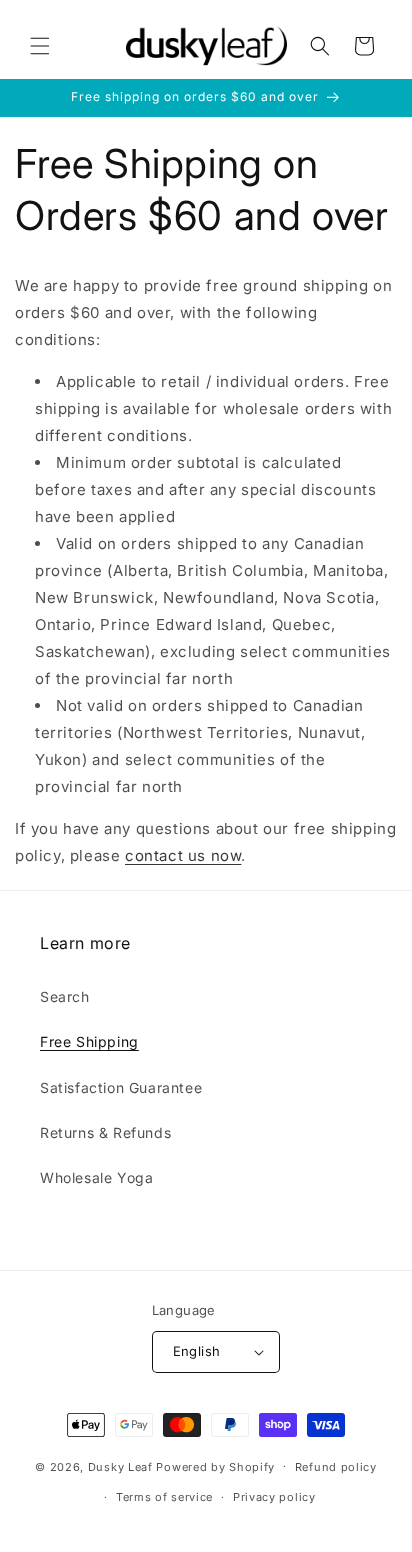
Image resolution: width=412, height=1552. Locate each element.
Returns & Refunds (105, 1132)
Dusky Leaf (120, 1466)
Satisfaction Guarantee (121, 1087)
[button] (40, 46)
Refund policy (336, 1467)
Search (65, 996)
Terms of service (164, 1497)
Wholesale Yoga (96, 1177)
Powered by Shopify (215, 1466)
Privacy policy (274, 1497)
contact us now (183, 855)
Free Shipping (89, 1041)
